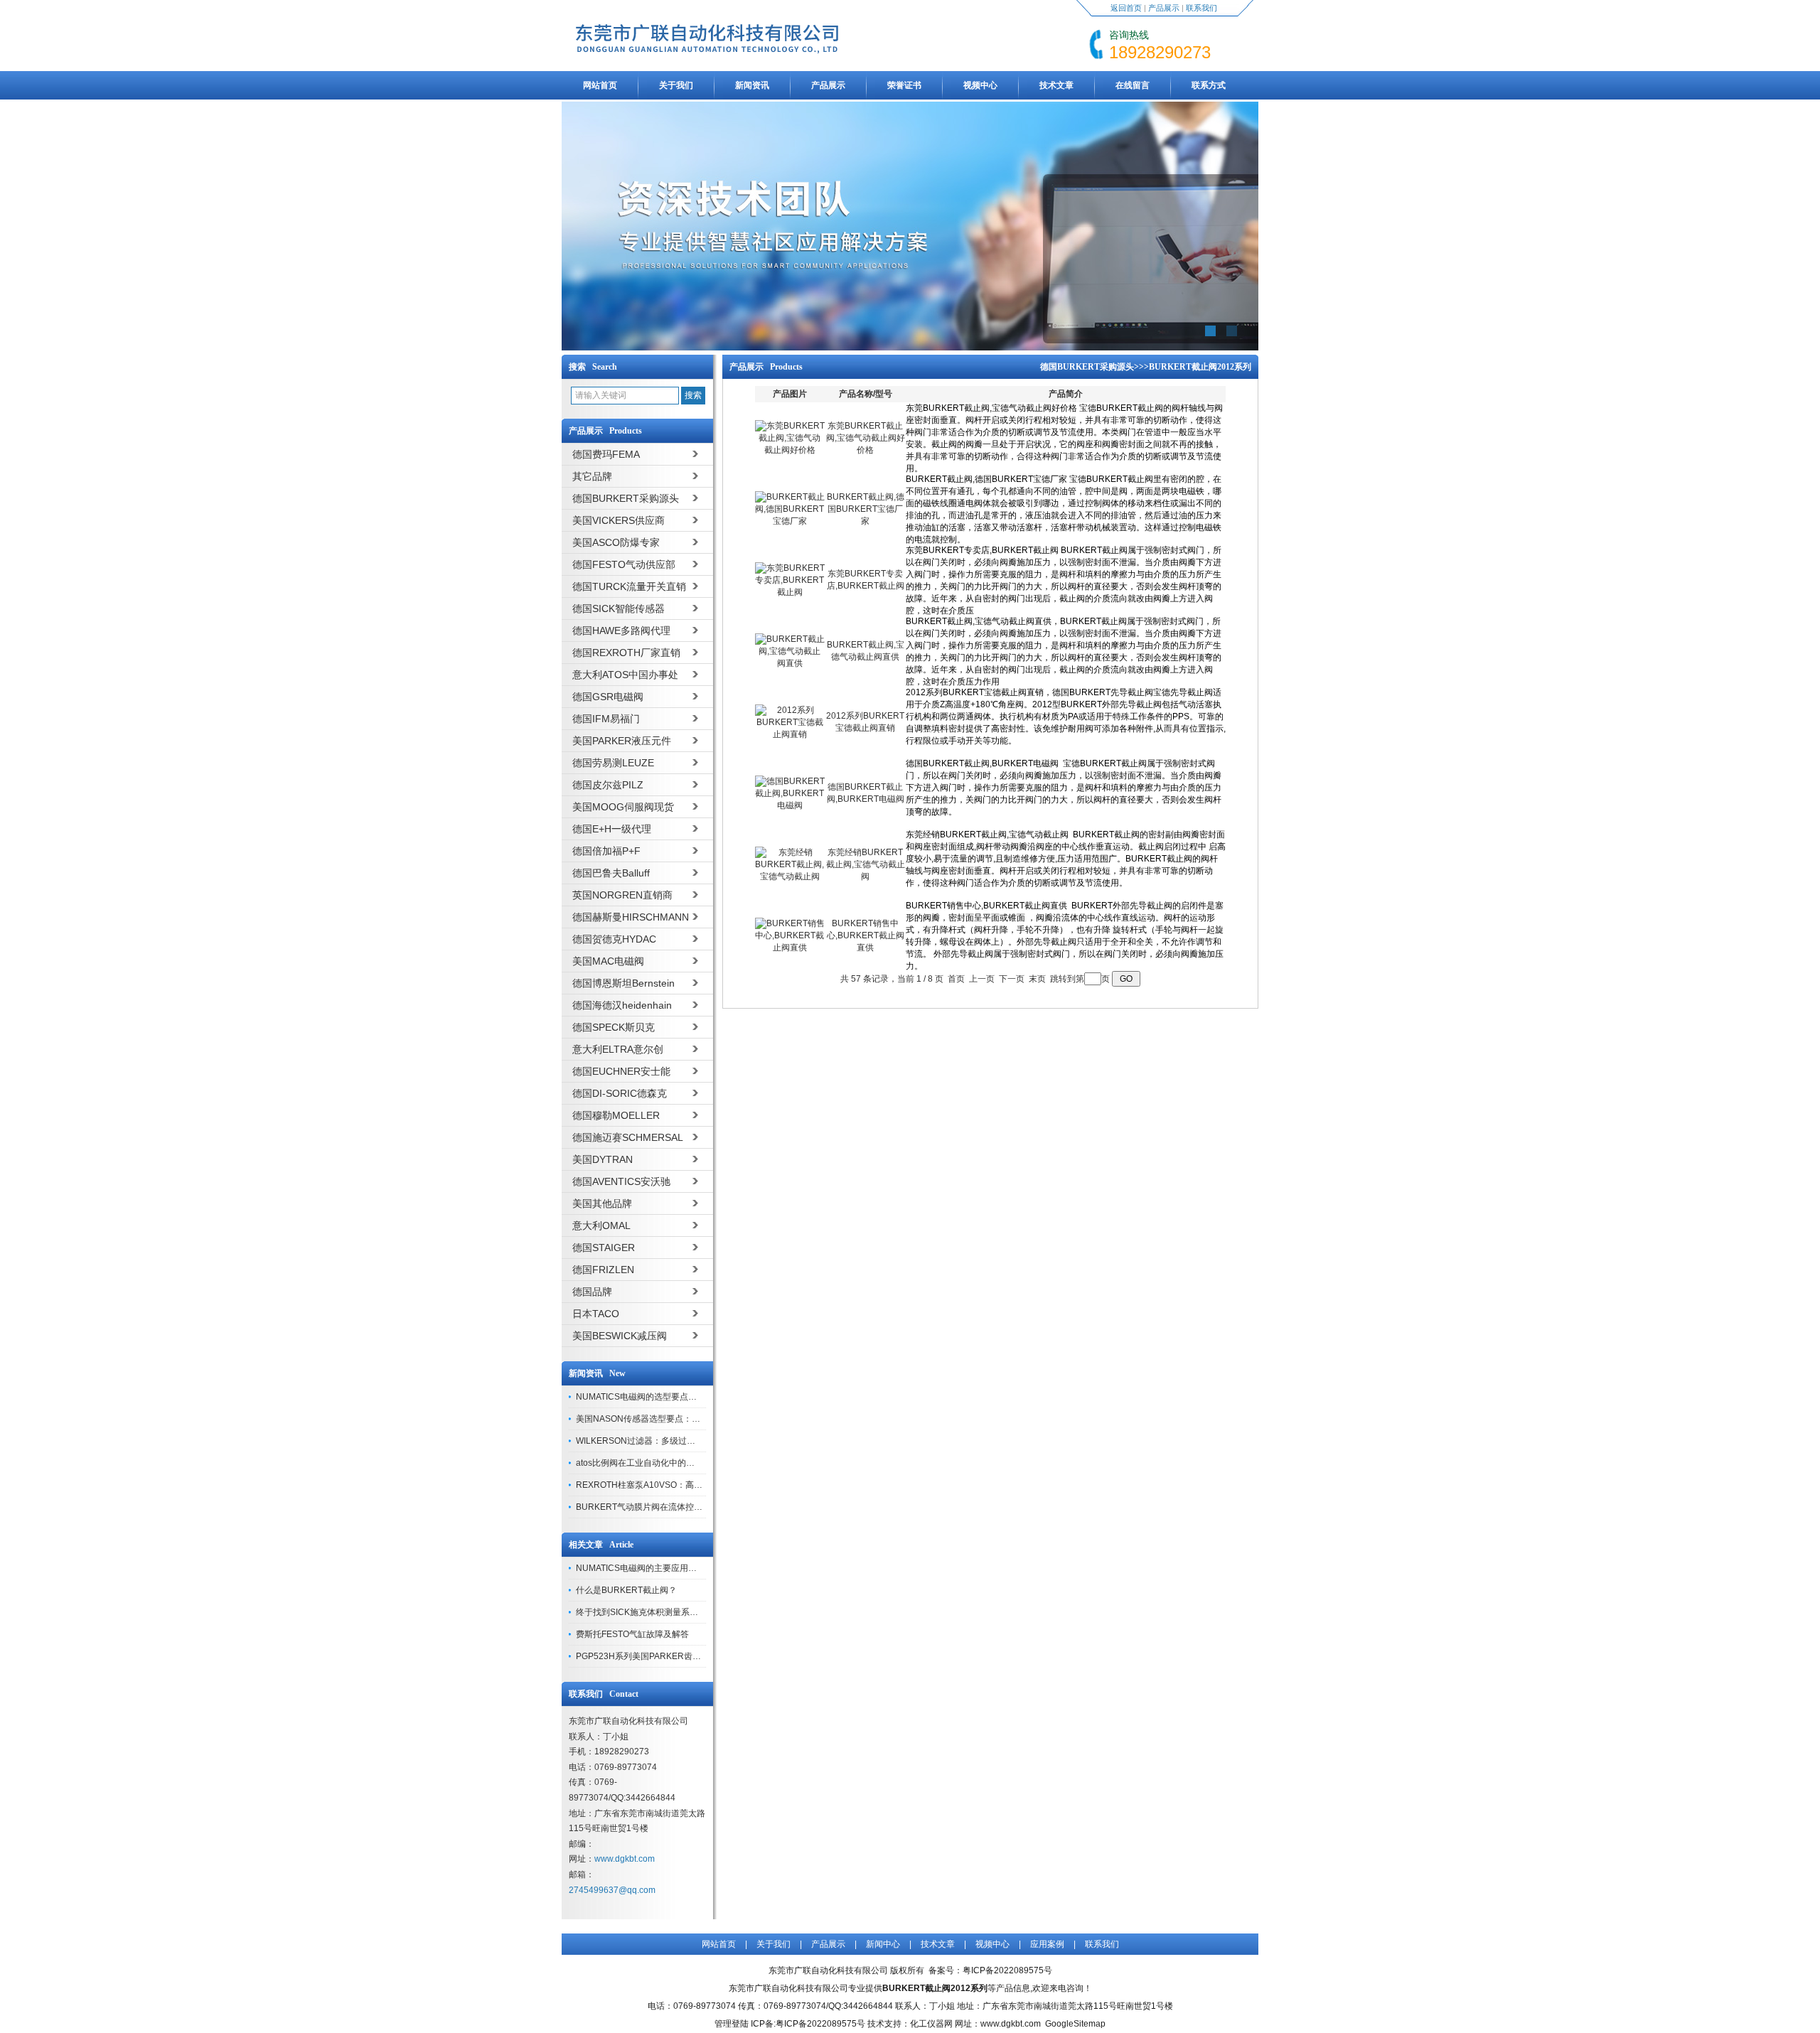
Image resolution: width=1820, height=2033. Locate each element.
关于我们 (676, 85)
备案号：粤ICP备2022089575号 (990, 1970)
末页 (1037, 979)
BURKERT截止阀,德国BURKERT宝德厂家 (866, 509)
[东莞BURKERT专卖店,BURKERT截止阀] (790, 592)
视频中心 (980, 85)
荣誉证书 (904, 85)
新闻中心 (883, 1944)
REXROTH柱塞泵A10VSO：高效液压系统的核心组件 (678, 1485)
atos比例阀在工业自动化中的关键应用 (648, 1463)
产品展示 (1164, 8)
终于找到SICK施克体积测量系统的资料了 (654, 1612)
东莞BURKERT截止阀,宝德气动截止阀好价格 (866, 438)
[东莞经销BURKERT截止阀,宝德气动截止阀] (790, 876)
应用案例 (1047, 1944)
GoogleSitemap (1075, 2024)
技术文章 (1056, 85)
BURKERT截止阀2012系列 (1200, 367)
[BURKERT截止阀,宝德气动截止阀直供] (790, 663)
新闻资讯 (752, 85)
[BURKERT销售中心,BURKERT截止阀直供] (790, 948)
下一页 (1012, 979)
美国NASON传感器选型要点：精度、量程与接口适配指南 (685, 1419)
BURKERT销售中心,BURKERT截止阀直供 (866, 935)
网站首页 (600, 85)
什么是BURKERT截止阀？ (626, 1590)
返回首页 (1126, 8)
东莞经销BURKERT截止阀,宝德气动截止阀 (866, 864)
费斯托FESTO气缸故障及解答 (632, 1634)
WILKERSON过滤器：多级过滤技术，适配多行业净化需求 (687, 1441)
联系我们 (1201, 8)
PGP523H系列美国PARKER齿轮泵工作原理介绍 (668, 1656)
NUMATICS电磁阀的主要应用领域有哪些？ (658, 1568)
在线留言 (1133, 85)
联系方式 (1209, 85)
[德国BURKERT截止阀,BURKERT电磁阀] (790, 805)
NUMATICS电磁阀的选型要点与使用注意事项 (662, 1397)
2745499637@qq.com (612, 1890)
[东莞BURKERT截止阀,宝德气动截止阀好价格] (790, 450)
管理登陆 (732, 2024)
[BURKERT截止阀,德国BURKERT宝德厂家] (790, 521)
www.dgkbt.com (625, 1859)
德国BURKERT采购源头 (1087, 367)
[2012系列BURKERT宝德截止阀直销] (790, 734)
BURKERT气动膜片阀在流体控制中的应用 (656, 1507)
